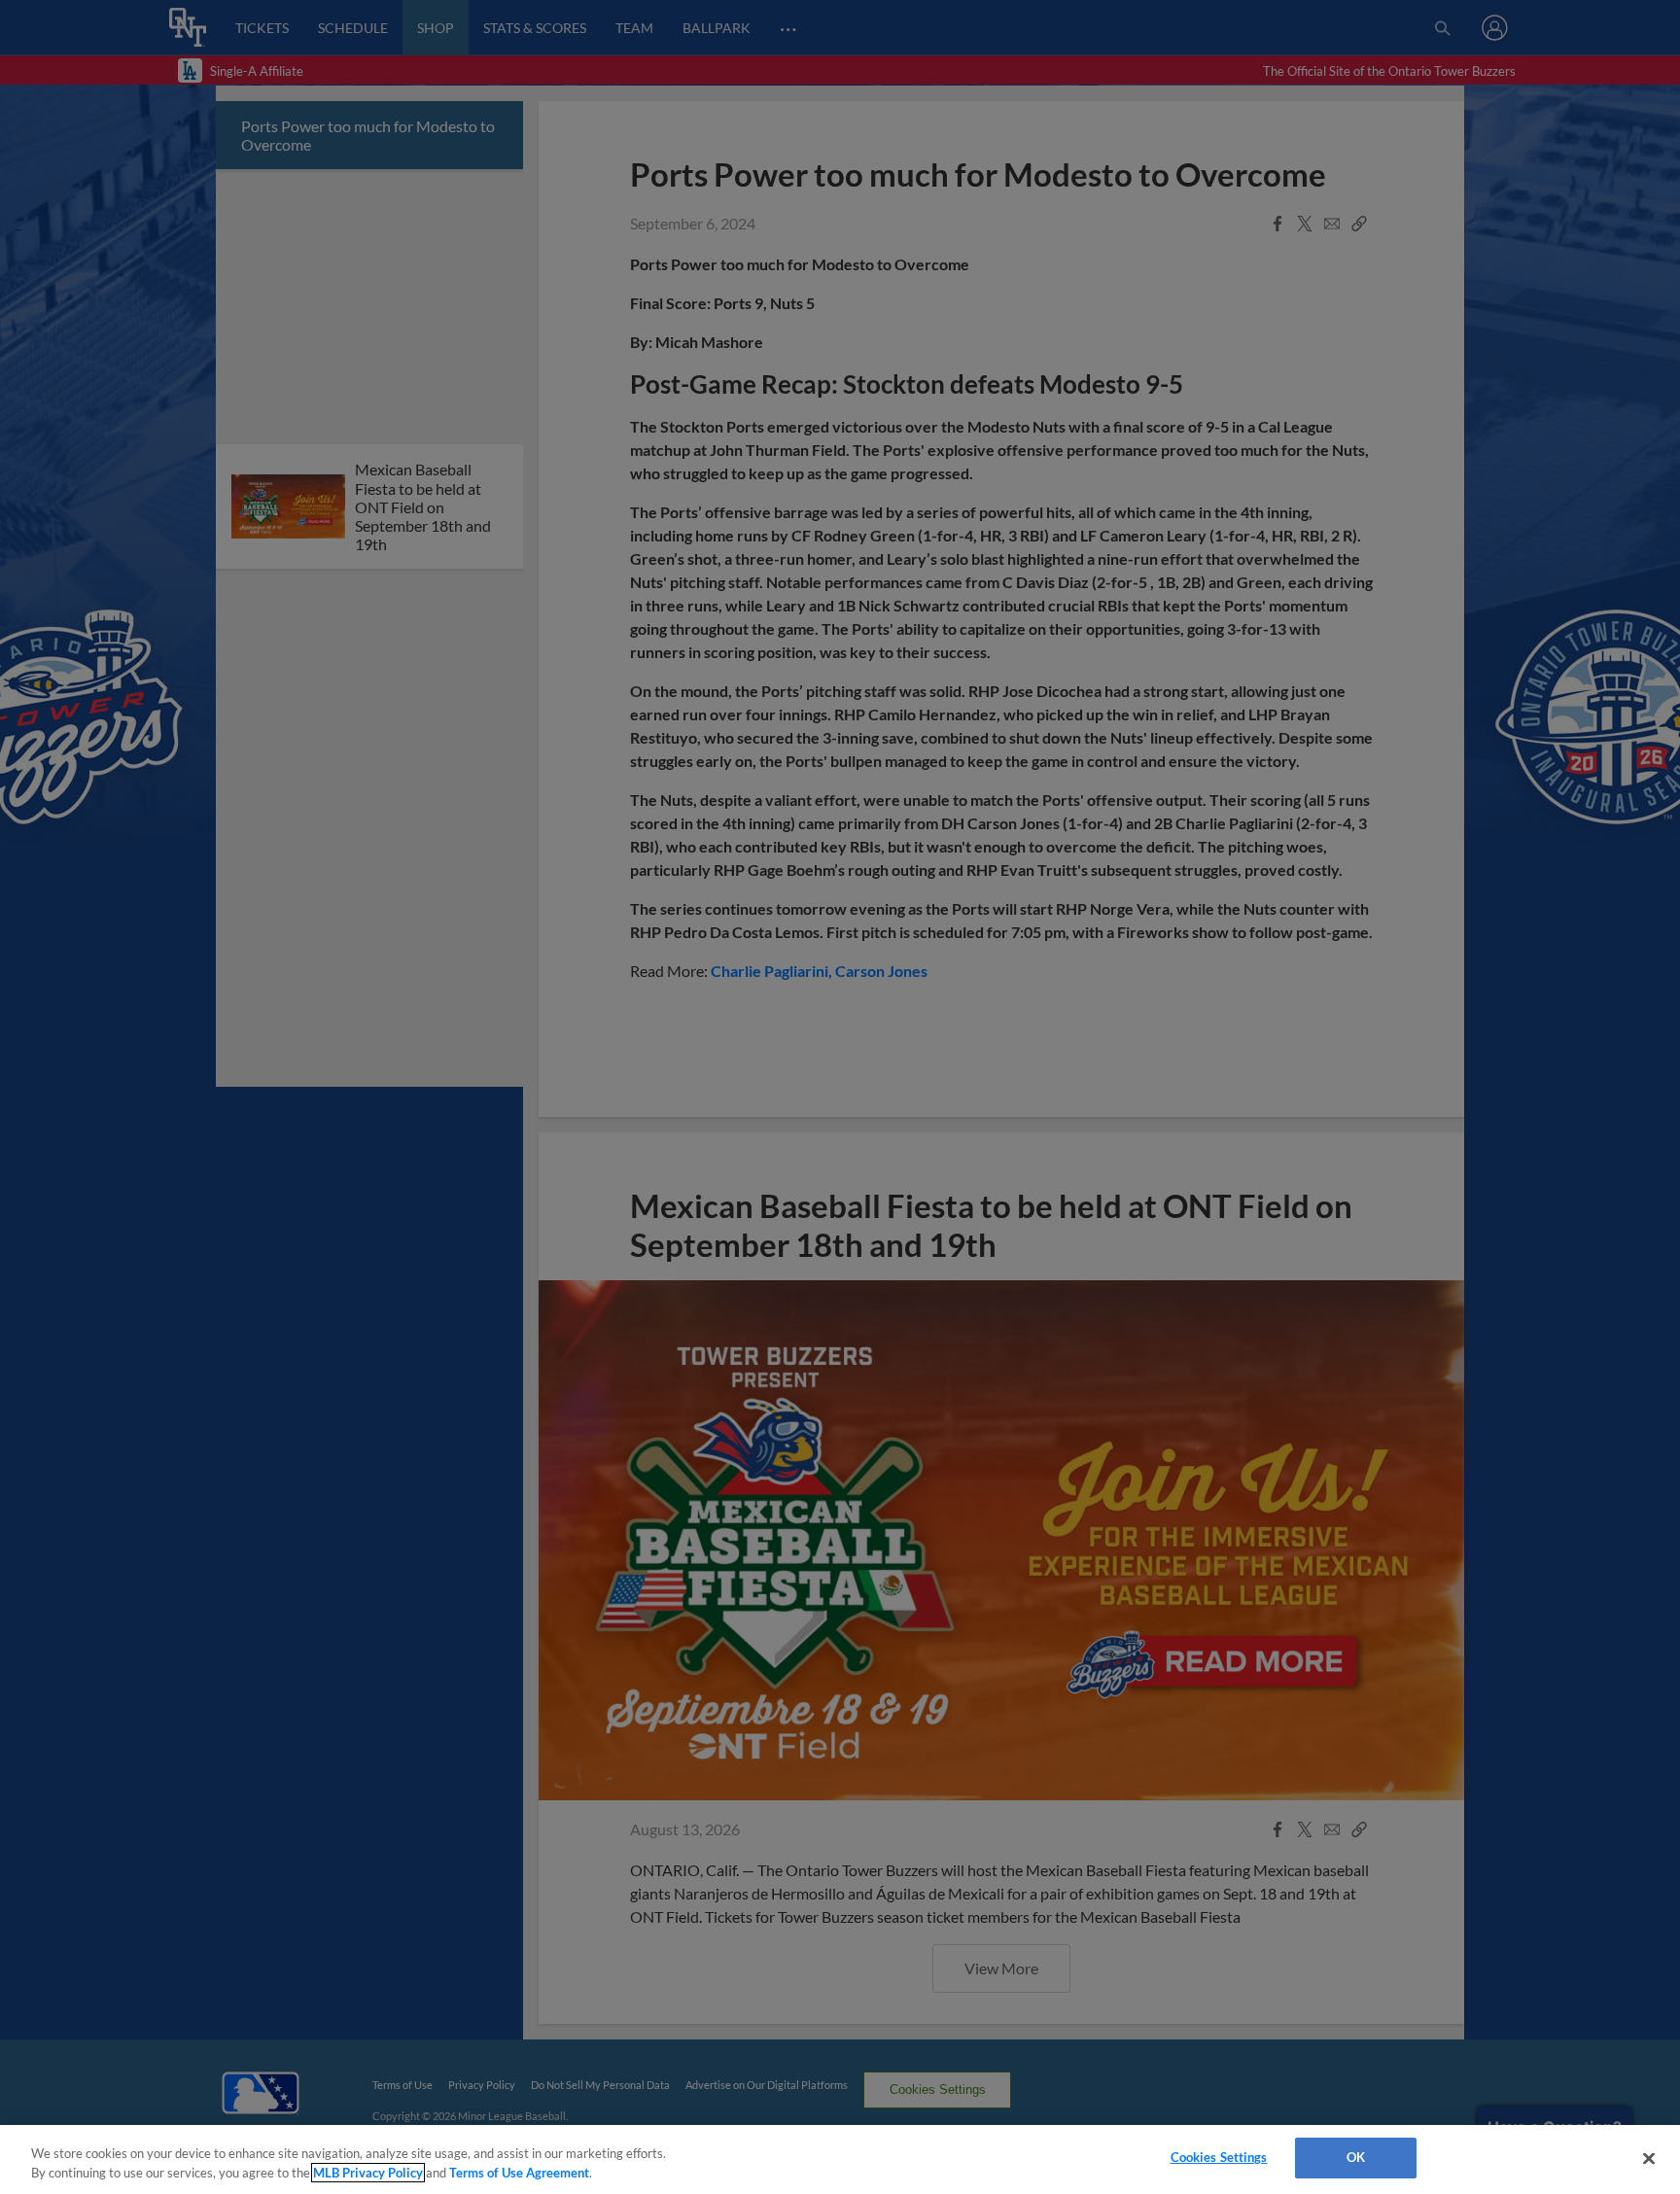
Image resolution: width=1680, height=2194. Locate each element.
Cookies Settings (1219, 2157)
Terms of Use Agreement (519, 2173)
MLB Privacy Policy (368, 2173)
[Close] (1649, 2158)
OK (1356, 2157)
